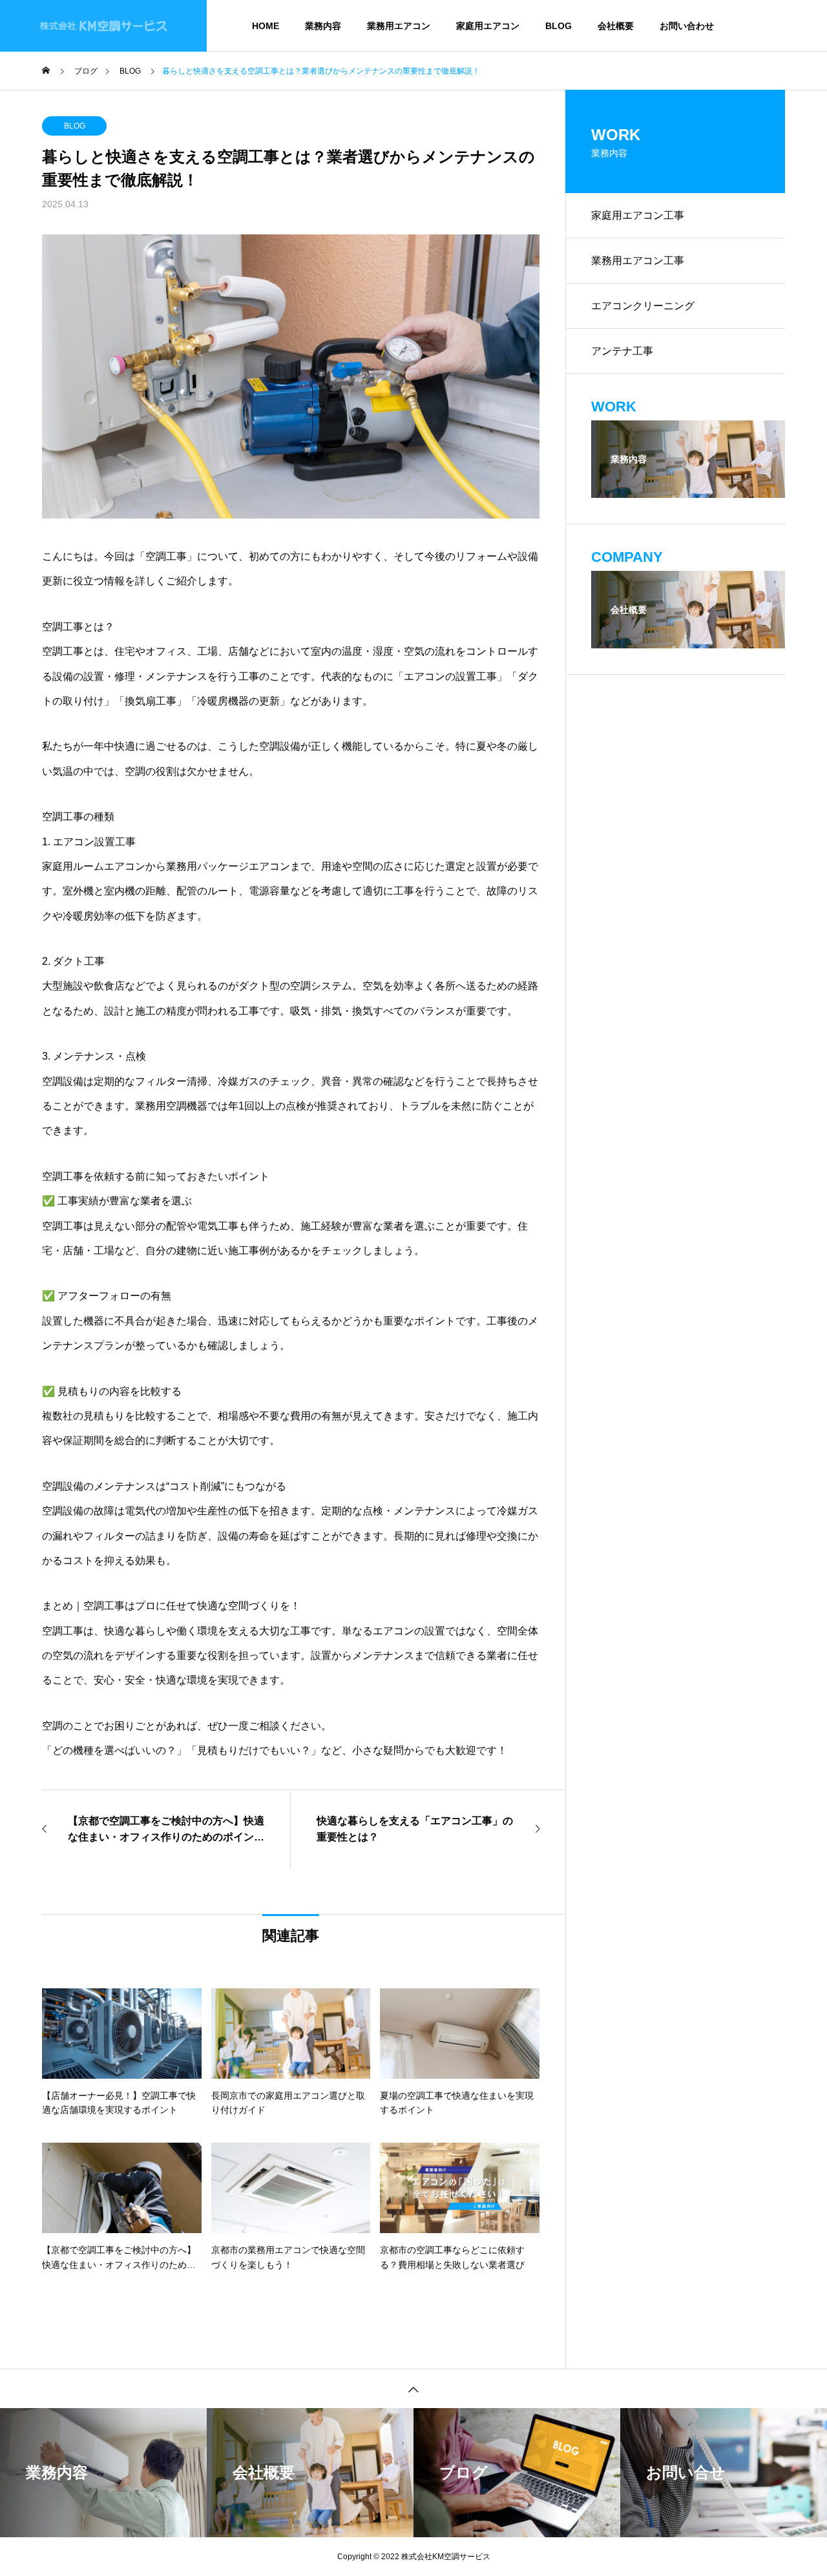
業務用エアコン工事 (638, 261)
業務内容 (323, 26)
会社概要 (616, 26)
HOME (266, 26)
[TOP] (413, 2388)
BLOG (559, 26)
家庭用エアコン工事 (638, 215)
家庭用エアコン (488, 26)
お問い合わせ (687, 26)
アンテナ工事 (622, 351)
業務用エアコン (399, 26)
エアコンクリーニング (643, 306)
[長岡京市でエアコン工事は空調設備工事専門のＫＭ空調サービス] (103, 26)
